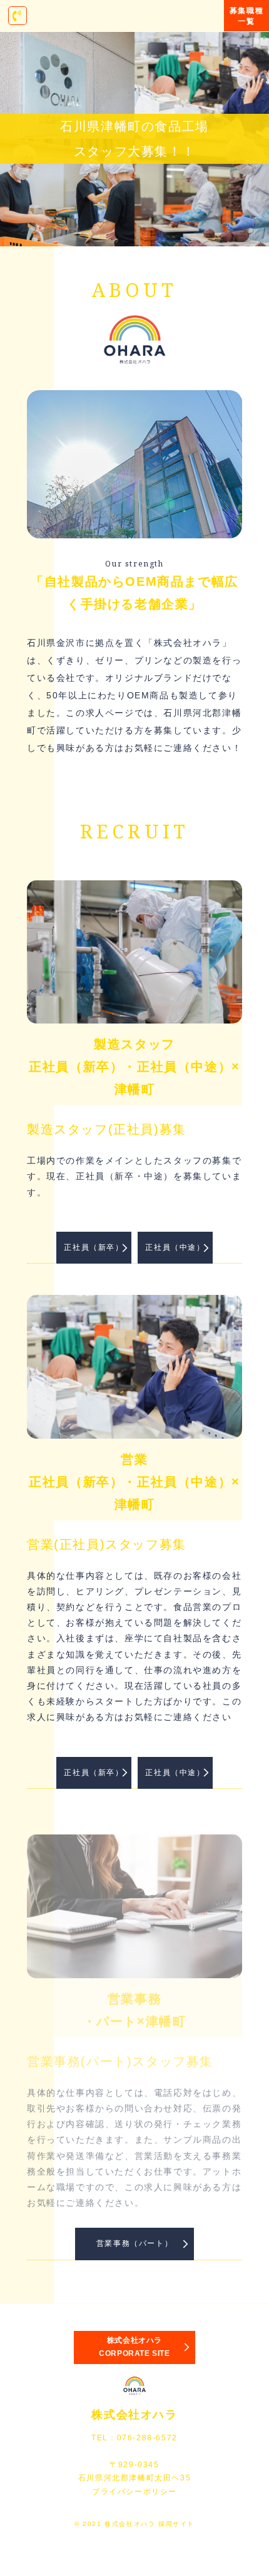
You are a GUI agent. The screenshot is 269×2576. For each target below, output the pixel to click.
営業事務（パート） (134, 2243)
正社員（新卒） (94, 1247)
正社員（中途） (175, 1247)
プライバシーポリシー (134, 2492)
